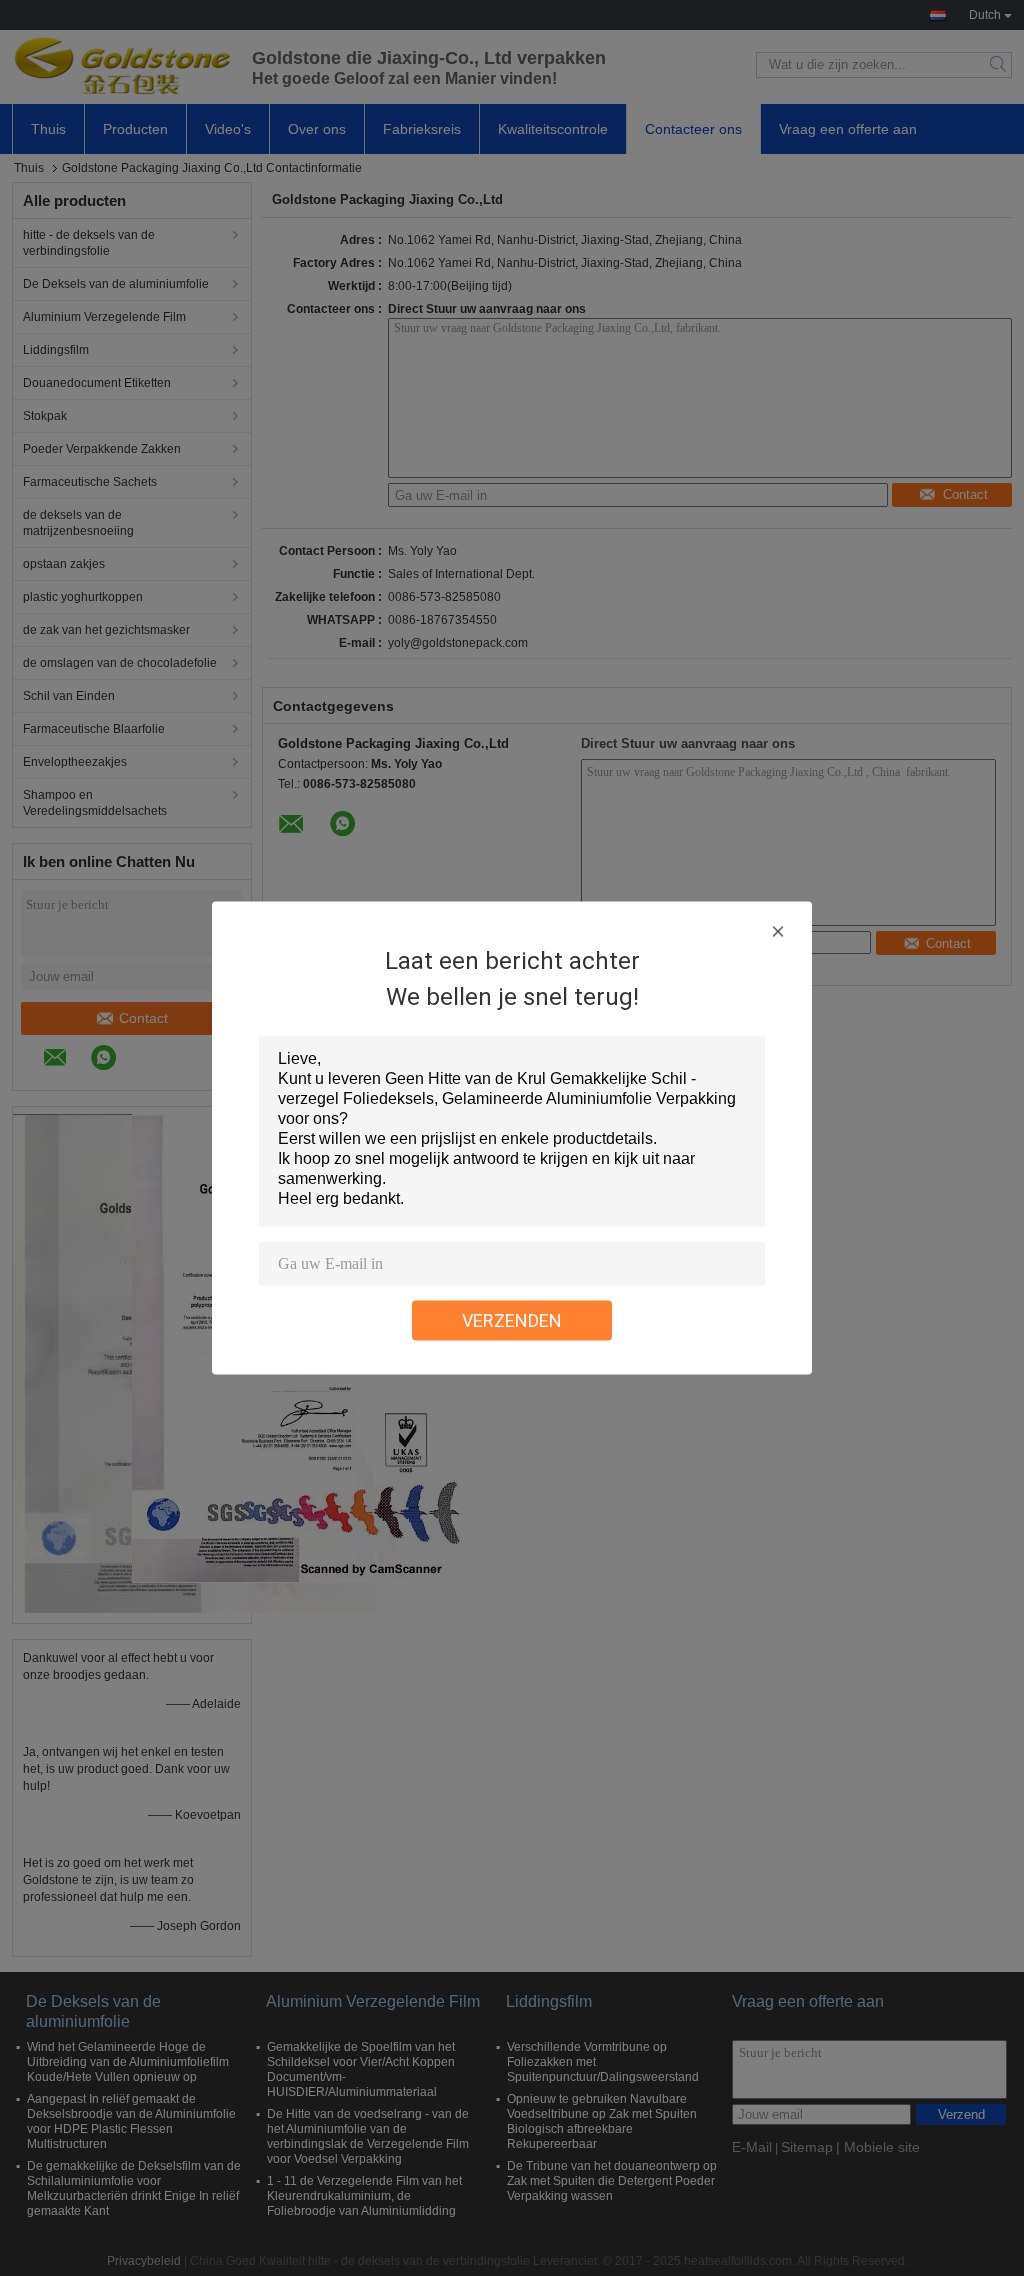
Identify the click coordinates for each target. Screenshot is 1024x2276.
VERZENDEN (512, 1320)
